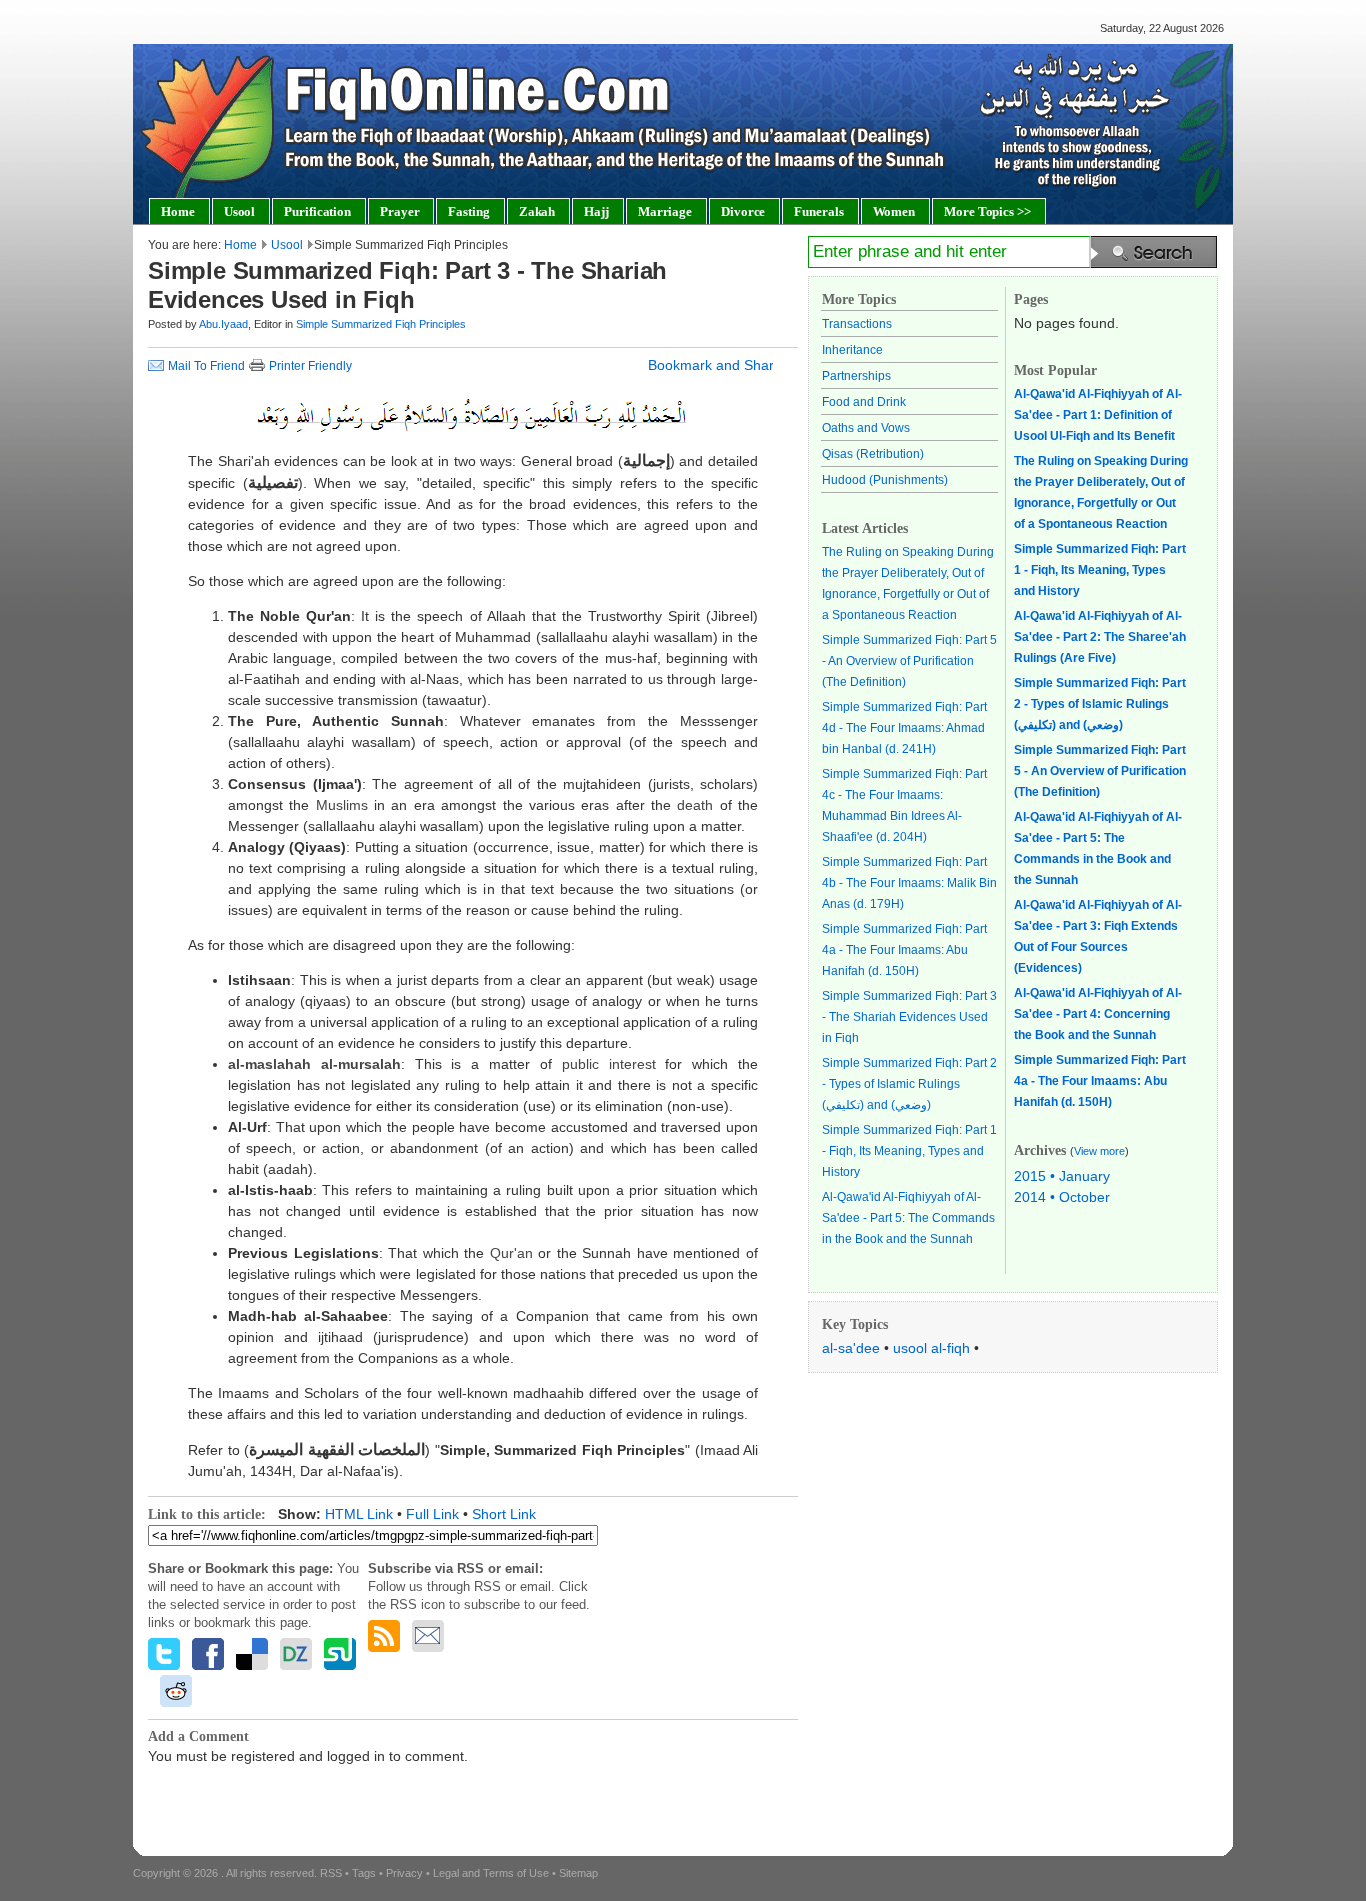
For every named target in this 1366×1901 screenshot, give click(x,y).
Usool (287, 245)
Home (240, 245)
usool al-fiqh (931, 1348)
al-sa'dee (851, 1348)
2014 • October (1062, 1197)
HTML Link (359, 1514)
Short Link (504, 1514)
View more (1099, 1151)
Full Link (432, 1514)
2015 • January (1062, 1176)
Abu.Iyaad (223, 324)
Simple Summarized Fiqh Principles (381, 324)
